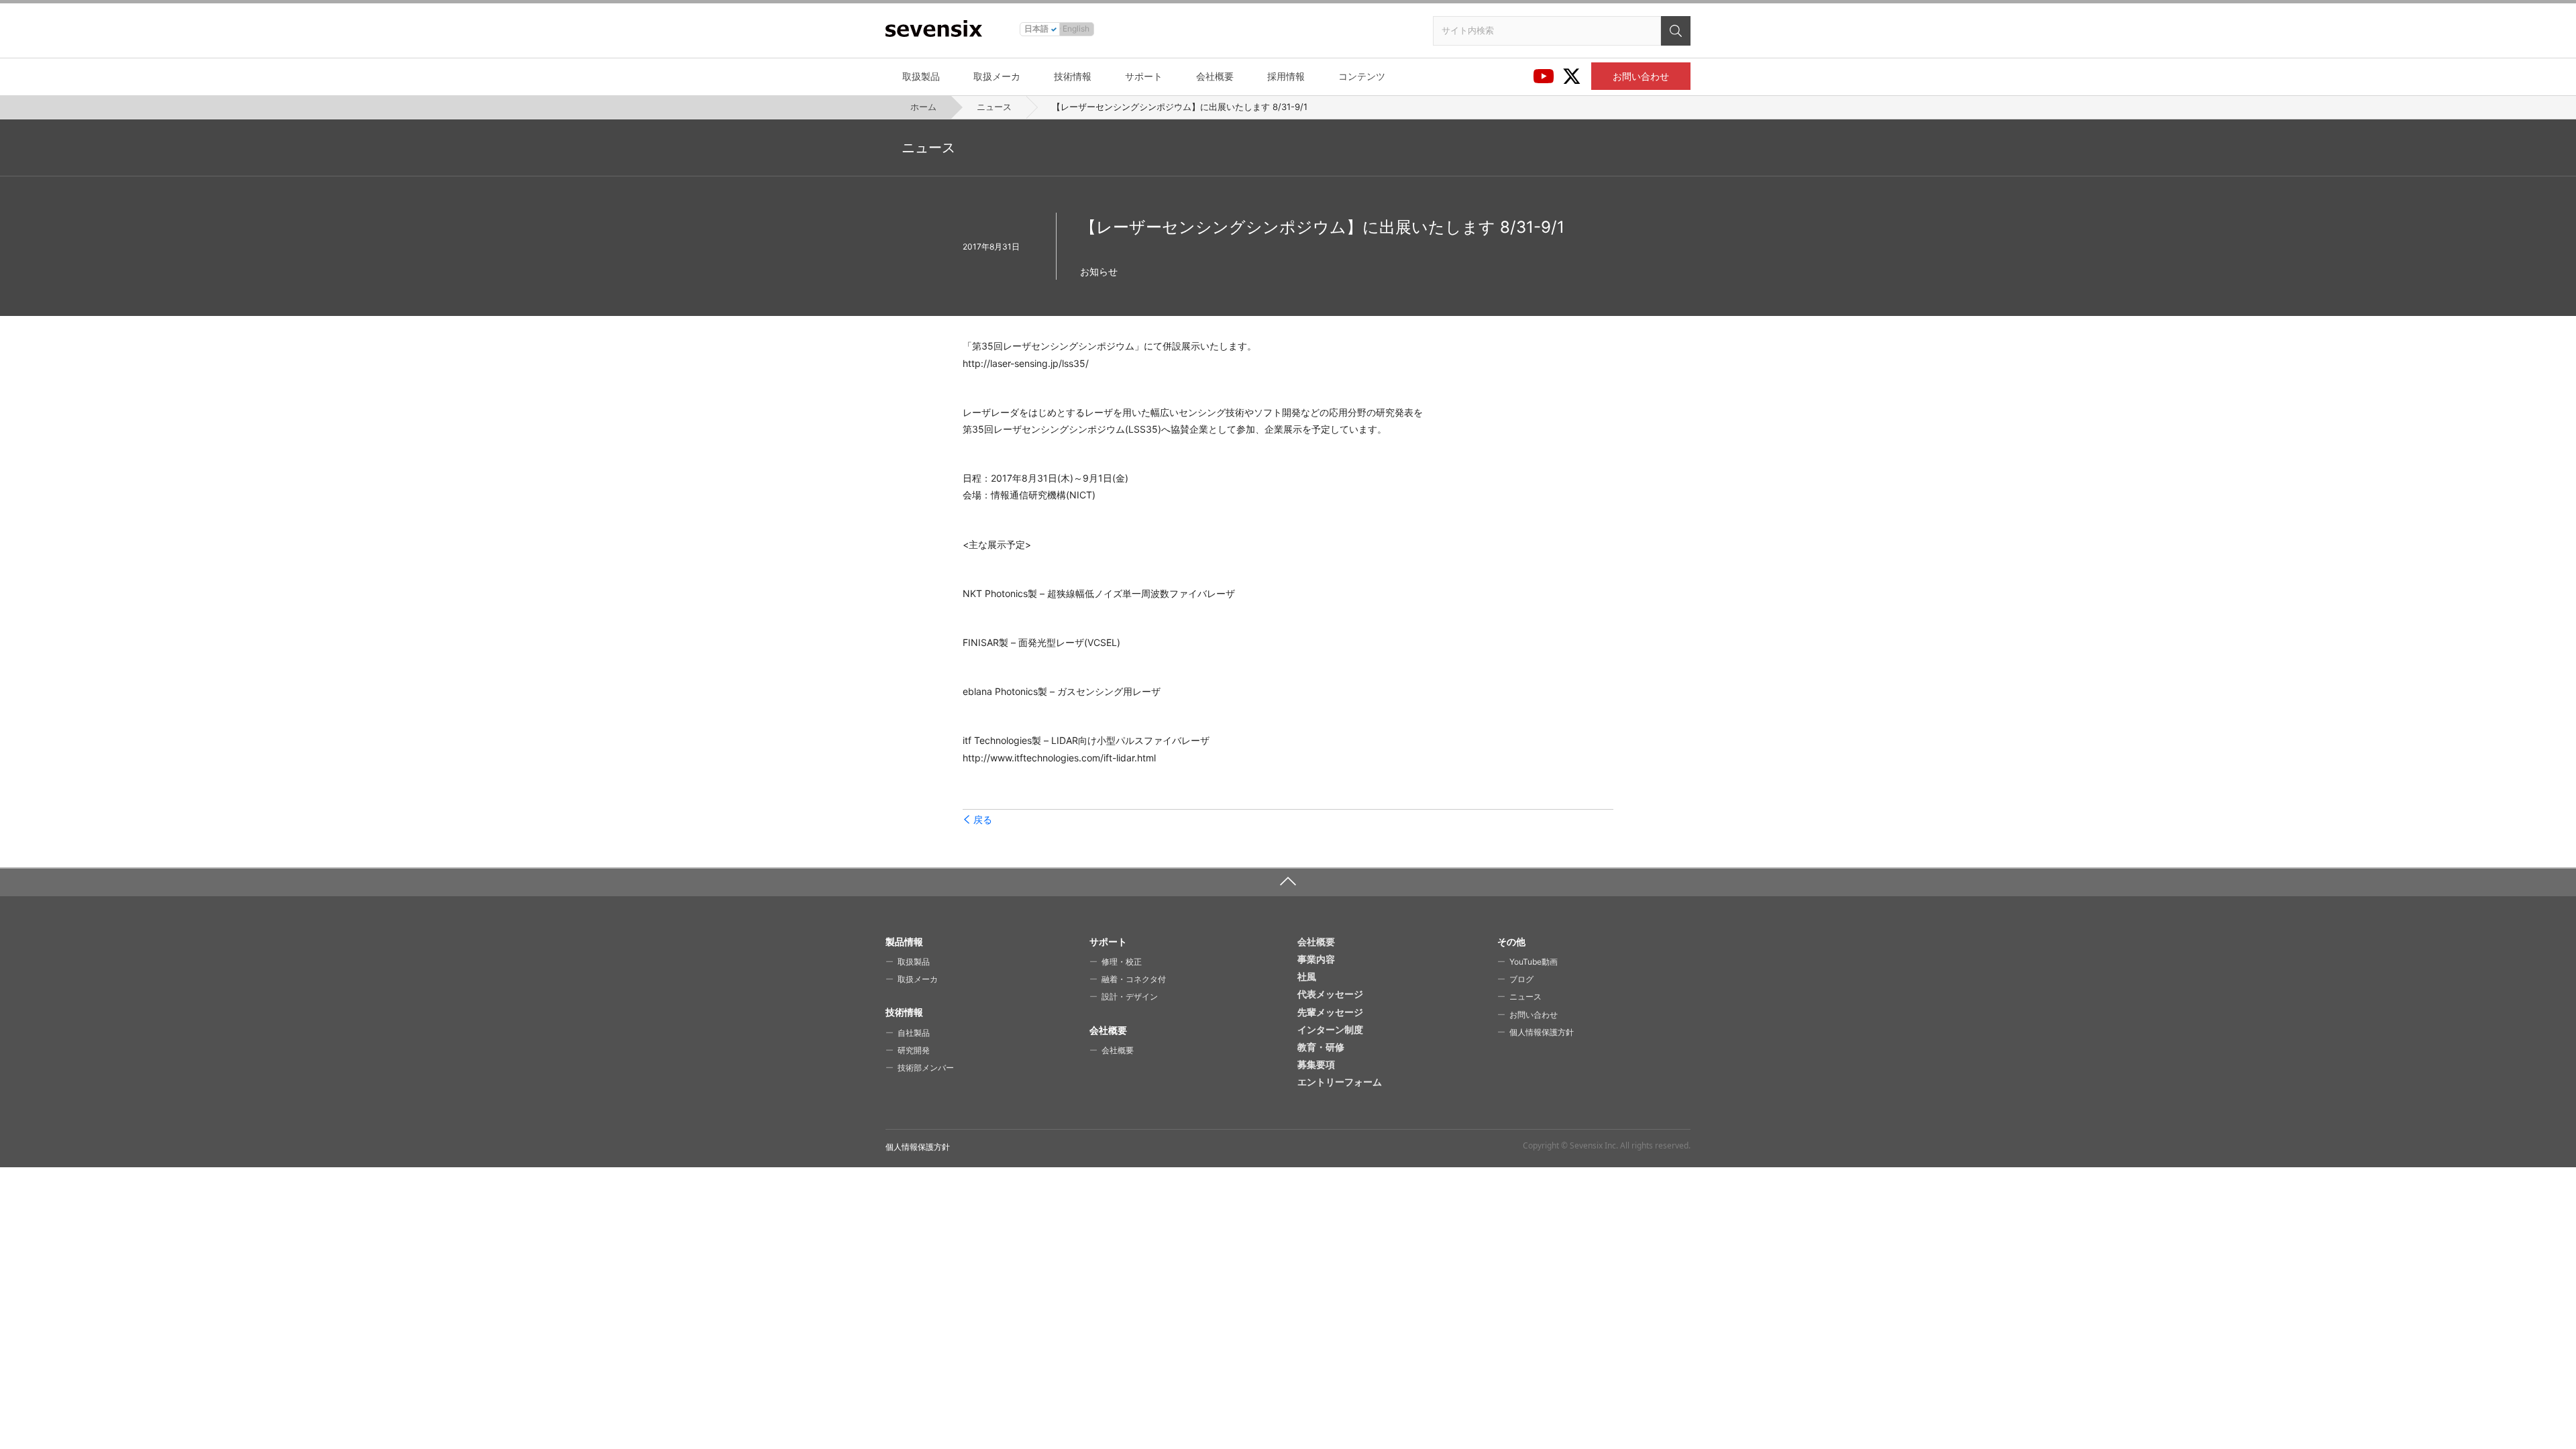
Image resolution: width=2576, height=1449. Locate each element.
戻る (983, 820)
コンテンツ (1362, 76)
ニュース (994, 107)
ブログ (1521, 979)
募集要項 (1316, 1064)
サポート (1144, 76)
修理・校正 (1122, 962)
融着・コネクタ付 (1134, 979)
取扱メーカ (997, 76)
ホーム (923, 107)
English (1076, 29)
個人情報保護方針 (1542, 1032)
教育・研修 (1321, 1047)
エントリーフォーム (1340, 1082)
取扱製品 (921, 76)
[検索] (1676, 31)
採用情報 (1286, 76)
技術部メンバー (926, 1068)
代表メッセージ (1330, 994)
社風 (1307, 976)
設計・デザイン (1130, 997)
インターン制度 (1330, 1029)
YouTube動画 (1534, 962)
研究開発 (914, 1050)
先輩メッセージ (1330, 1012)
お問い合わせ (1641, 76)
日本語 (1036, 29)
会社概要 (1215, 76)
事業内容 (1316, 959)
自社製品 (914, 1033)
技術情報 (1073, 76)
